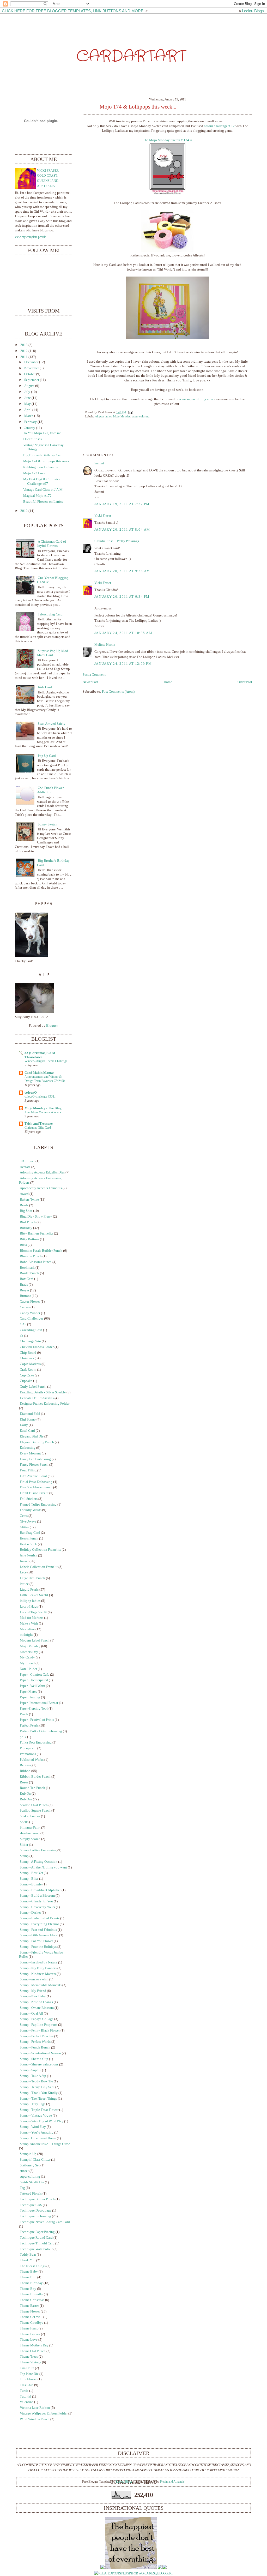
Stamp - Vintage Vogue (36, 2116)
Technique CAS (31, 2205)
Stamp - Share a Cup (34, 2059)
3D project (27, 1161)
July (27, 392)
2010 (24, 511)
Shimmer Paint (30, 1828)
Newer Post (90, 682)
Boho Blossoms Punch (36, 1262)
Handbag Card (30, 1533)
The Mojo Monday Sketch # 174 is (168, 140)
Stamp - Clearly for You (36, 1901)
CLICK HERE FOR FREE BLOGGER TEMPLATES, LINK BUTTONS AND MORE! (73, 11)
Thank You (28, 2260)
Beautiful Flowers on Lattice (43, 502)
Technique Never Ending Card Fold (45, 2222)
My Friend (27, 1663)
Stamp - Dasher (30, 1913)
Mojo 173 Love (34, 473)
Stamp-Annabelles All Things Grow (45, 2144)
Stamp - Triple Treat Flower (39, 2110)
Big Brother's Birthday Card (43, 455)
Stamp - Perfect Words (35, 2042)
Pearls (24, 1714)
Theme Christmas (32, 2300)
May (28, 404)
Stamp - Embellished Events (40, 1918)
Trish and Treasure (39, 1124)
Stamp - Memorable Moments (41, 1985)
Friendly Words (31, 1510)
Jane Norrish (29, 1555)
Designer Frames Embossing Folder (45, 1404)
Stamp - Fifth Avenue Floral (39, 1935)
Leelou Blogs (253, 11)
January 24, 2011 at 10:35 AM (123, 633)
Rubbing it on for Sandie (41, 467)
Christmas (27, 1358)
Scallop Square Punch (35, 1811)
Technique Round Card (36, 2238)
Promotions (28, 1754)
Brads (24, 1285)
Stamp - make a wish (34, 1979)
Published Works (32, 1760)
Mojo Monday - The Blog (43, 1108)
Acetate (25, 1167)
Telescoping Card (50, 614)
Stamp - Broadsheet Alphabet (40, 1890)
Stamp (24, 1856)
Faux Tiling (28, 1470)
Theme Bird (28, 2277)
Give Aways (28, 1521)
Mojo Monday (122, 416)
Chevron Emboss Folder (37, 1347)
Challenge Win (30, 1341)
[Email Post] (130, 412)
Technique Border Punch (37, 2199)
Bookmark (27, 1268)
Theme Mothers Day (34, 2345)
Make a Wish (29, 1624)
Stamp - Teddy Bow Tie (36, 2081)
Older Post (245, 682)
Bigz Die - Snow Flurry (36, 1217)
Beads (24, 1205)
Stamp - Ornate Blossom (37, 2008)
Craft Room (28, 1370)
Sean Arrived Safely (52, 724)
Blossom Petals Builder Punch (41, 1251)
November (32, 368)
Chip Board (28, 1353)
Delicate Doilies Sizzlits (37, 1398)
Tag (22, 2188)
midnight (26, 1635)
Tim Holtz (27, 2368)
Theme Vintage (31, 2362)
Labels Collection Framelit (39, 1567)
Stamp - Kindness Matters (38, 1974)
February (31, 422)
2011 (24, 357)
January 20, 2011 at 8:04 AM (122, 530)
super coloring (141, 416)
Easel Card (27, 1431)
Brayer (25, 1290)
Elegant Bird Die (32, 1436)
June (28, 398)
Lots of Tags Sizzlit (33, 1612)
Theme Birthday (31, 2283)
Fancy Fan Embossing (35, 1459)
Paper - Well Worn (32, 1686)
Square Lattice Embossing (38, 1850)
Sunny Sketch (48, 824)
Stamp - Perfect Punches (37, 2036)
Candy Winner (30, 1313)
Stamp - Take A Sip (33, 2076)
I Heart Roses (32, 439)
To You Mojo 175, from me (42, 433)
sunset (24, 2171)
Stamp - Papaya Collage (37, 2019)
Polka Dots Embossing (36, 1742)
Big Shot (26, 1211)
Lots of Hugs (29, 1607)
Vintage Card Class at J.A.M (43, 490)
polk (23, 1737)
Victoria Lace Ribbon (35, 2408)
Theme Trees (29, 2357)
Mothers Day (29, 1652)
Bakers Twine (29, 1200)
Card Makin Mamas (39, 1073)
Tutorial (26, 2397)
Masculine (27, 1629)
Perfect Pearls (29, 1726)
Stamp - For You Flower (36, 1941)
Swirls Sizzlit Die (32, 2182)
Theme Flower (30, 2311)
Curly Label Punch (33, 1387)
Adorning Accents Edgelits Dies (42, 1172)
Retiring (26, 1765)
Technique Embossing (35, 2216)
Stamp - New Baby (33, 1996)
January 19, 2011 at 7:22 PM (122, 504)
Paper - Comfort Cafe (35, 1675)
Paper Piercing (30, 1697)
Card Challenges (32, 1319)
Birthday (26, 1228)
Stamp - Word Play (33, 2127)
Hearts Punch (29, 1538)
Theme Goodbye (32, 2323)
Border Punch (29, 1273)
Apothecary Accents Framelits (41, 1188)
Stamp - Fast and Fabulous (38, 1930)
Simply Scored (30, 1839)
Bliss (23, 1245)
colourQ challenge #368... (40, 1097)
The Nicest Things (33, 2266)
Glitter (24, 1527)
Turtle (24, 2391)
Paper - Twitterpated (34, 1680)
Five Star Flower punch (36, 1487)
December (31, 362)
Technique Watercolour (36, 2249)
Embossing (28, 1448)
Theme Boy (28, 2289)
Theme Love (29, 2340)
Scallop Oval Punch (34, 1805)
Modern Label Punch (35, 1640)
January (30, 428)
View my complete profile (31, 237)
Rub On (25, 1794)
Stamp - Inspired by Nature (39, 1962)
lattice (24, 1584)
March (29, 416)
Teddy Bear (28, 2255)
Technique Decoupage (36, 2210)
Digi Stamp (28, 1419)
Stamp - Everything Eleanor (39, 1924)
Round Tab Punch (32, 1788)
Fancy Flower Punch (34, 1465)
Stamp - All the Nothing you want (43, 1867)
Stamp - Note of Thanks (36, 2002)
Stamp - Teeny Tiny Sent (37, 2087)
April (28, 410)
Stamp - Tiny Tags (33, 2104)
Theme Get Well (31, 2317)
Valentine (27, 2402)
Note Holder (28, 1669)
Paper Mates (28, 1692)
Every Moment (30, 1453)
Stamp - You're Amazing (37, 2132)
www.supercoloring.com (196, 399)
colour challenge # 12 (219, 126)
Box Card (27, 1279)
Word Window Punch (35, 2419)
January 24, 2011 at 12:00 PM (123, 664)
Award (24, 1194)
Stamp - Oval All (31, 2014)
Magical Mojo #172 (37, 496)
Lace (23, 1572)
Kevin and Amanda (172, 2482)
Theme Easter (29, 2306)
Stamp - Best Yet (31, 1873)
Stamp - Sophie (31, 2070)
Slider (24, 1845)
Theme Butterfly (31, 2294)
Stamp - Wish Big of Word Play (42, 2121)
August (29, 386)
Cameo (25, 1307)
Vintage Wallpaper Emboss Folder (44, 2413)
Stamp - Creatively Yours (37, 1907)
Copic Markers (30, 1364)
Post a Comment (94, 675)
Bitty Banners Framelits (37, 1233)
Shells (24, 1822)
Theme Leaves (30, 2334)
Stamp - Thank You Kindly (39, 2093)
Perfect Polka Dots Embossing (41, 1731)
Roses (24, 1782)
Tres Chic (27, 2385)
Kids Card (45, 687)
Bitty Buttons (29, 1239)
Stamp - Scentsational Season (40, 2053)
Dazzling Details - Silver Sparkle (43, 1392)
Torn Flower (28, 2379)
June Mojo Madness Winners (43, 1112)
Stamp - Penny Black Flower (40, 2030)
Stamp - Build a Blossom (37, 1896)
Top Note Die (29, 2374)
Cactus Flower (30, 1302)
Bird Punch (28, 1222)
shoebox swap (30, 1833)
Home (168, 682)
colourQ (31, 1093)
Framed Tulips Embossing (38, 1505)
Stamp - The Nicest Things (38, 2099)
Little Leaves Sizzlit (34, 1595)
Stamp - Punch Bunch (35, 2047)
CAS (23, 1324)
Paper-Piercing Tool (34, 1709)
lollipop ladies (103, 416)
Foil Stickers (29, 1499)
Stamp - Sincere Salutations (39, 2064)
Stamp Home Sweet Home (38, 2138)
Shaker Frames (30, 1816)
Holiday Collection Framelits (40, 1550)
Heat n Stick (28, 1544)
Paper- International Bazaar (39, 1703)
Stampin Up (28, 2154)
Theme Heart (29, 2328)
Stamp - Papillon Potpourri (39, 2025)
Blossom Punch (31, 1256)
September (32, 380)
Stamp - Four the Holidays (38, 1947)
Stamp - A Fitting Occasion (39, 1862)
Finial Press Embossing (36, 1482)
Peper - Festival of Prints (37, 1720)
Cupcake (26, 1381)
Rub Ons (26, 1799)
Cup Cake (27, 1375)
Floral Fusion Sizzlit (34, 1493)
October (30, 374)
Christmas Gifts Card (38, 1128)
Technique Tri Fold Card (37, 2243)
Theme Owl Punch (33, 2351)
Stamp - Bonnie (31, 1884)
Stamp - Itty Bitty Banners (38, 1968)
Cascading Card (31, 1330)
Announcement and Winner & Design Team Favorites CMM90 (45, 1079)
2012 (24, 351)
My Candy (27, 1657)
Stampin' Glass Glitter (35, 2160)
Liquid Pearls (29, 1590)
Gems (24, 1516)
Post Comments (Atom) (118, 692)
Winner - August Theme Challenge (46, 1061)
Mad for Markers (32, 1618)
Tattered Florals (31, 2194)
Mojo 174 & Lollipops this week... (138, 107)
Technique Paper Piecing (37, 2232)
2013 (24, 345)
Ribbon (25, 1771)
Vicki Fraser (103, 516)
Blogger (52, 1026)
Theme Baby (29, 2272)
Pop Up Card (47, 756)
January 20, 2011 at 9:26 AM (122, 571)
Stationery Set (30, 2165)
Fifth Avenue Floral (33, 1476)
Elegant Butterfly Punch (37, 1442)
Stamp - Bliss (29, 1879)
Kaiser (24, 1561)
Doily (24, 1425)
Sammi (99, 463)
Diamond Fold (30, 1414)
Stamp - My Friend (33, 1991)
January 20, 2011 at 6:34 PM (122, 597)
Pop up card (28, 1748)
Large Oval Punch (32, 1578)
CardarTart (131, 56)
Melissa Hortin (105, 645)
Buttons (25, 1296)
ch (22, 1336)
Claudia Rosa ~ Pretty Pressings (117, 541)
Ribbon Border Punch (35, 1777)
